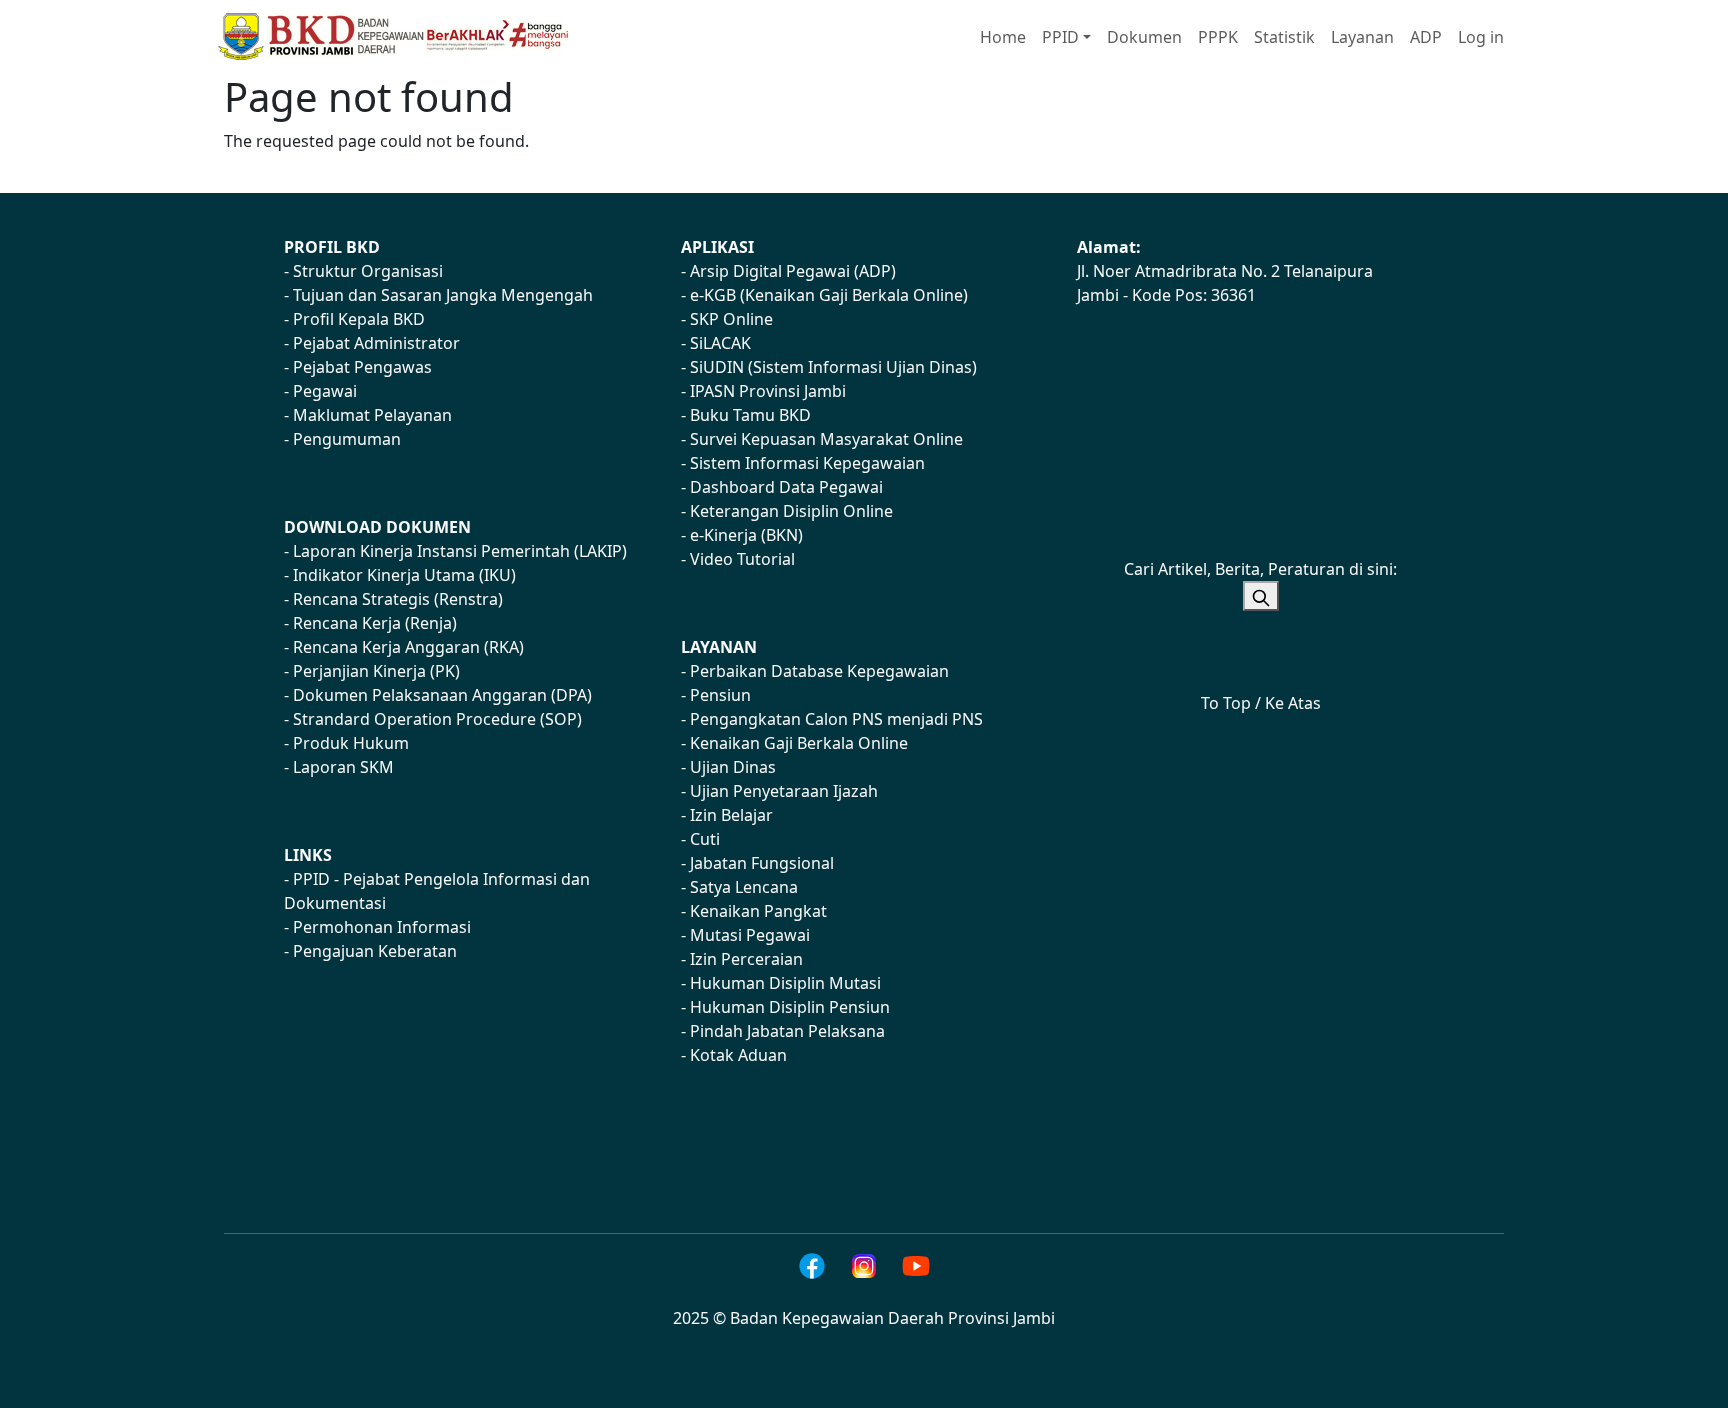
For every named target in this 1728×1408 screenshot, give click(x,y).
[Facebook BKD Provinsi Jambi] (812, 1266)
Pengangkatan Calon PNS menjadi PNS (836, 719)
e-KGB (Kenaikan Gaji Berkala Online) (829, 295)
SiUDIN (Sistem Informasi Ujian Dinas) (833, 367)
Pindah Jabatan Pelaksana (787, 1031)
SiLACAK (720, 343)
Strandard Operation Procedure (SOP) (437, 719)
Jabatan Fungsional (762, 863)
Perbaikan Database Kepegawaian (819, 671)
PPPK (1218, 37)
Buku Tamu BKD (750, 415)
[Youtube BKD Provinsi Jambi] (916, 1266)
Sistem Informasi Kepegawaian (807, 463)
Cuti (705, 839)
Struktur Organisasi (368, 271)
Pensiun (720, 695)
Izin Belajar (731, 815)
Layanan (1362, 37)
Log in (1481, 37)
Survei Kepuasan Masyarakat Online (826, 439)
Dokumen (1144, 37)
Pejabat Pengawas (362, 367)
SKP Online (731, 319)
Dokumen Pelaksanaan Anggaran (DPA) (442, 695)
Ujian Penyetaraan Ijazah (784, 791)
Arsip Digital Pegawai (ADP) (793, 271)
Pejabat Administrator (376, 343)
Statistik (1284, 37)
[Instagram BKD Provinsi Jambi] (864, 1266)
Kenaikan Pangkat (758, 911)
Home (1003, 37)
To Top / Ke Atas (1261, 703)
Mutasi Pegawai (750, 935)
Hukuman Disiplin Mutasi (785, 983)
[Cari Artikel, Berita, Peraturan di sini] (1261, 596)
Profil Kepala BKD (359, 319)
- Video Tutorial (738, 559)
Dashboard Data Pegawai (786, 487)
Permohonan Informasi (382, 927)
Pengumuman (347, 439)
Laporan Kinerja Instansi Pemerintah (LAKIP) (460, 551)
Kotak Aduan (738, 1055)
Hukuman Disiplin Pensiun (790, 1007)
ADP (1426, 37)
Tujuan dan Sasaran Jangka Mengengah (443, 295)
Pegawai (325, 391)
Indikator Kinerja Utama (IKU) (404, 575)
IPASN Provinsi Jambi (768, 391)
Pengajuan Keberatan (375, 951)
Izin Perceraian (746, 959)
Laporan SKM (343, 767)
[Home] (402, 36)
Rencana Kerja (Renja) (375, 623)
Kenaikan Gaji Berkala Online (799, 743)
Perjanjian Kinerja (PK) (376, 671)
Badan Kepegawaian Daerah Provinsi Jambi (892, 1318)
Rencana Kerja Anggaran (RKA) (408, 647)
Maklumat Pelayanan (372, 415)
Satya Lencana (744, 887)
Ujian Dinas (733, 767)
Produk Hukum (351, 743)
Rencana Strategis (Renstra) (398, 599)
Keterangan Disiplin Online (791, 511)
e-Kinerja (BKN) (746, 535)
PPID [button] (1060, 37)
